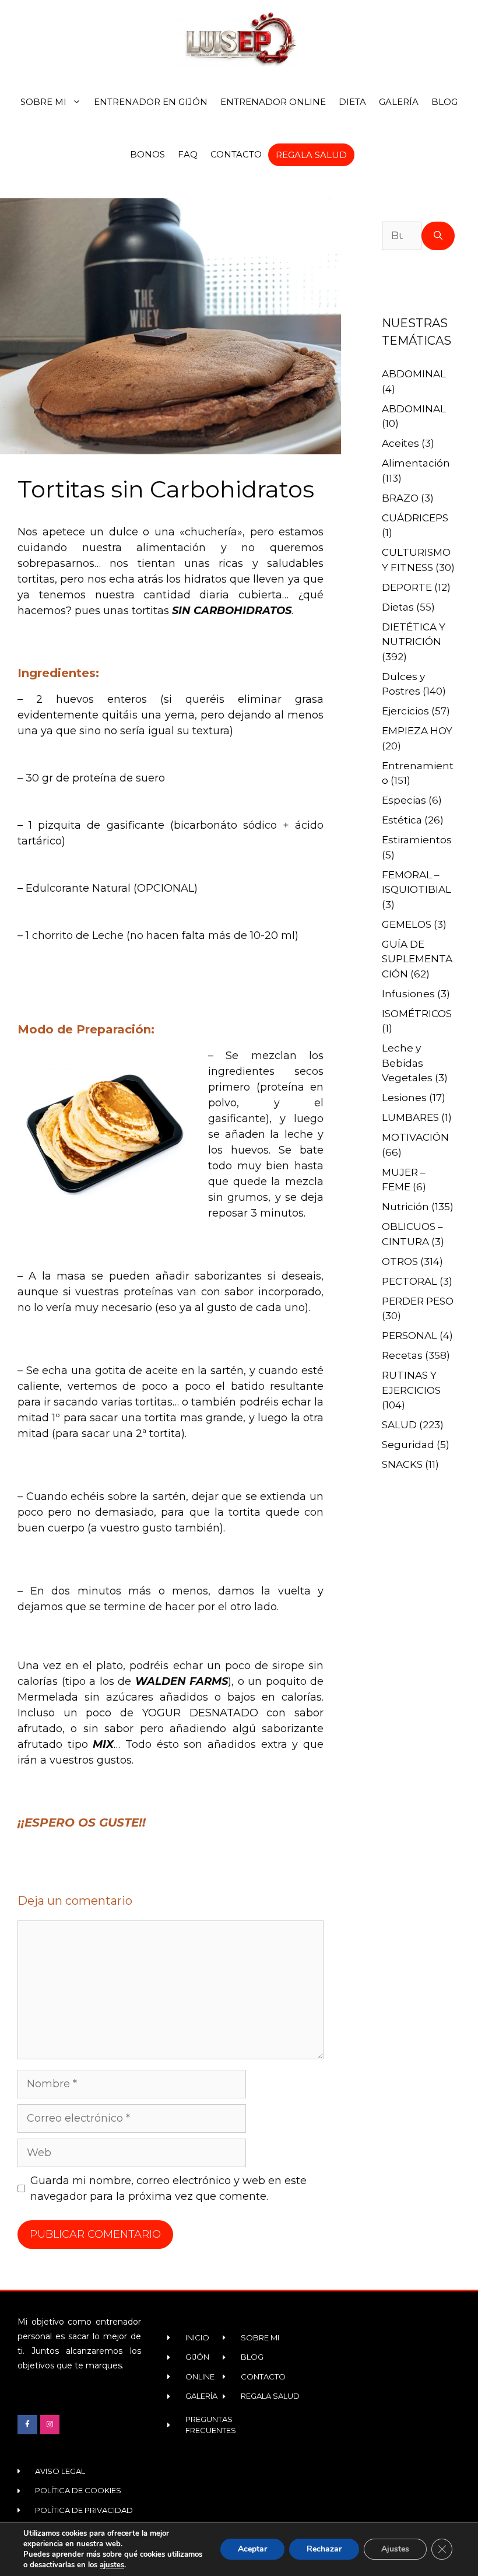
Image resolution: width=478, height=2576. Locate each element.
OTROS (400, 1261)
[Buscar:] (402, 236)
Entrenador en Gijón (151, 102)
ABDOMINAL (414, 374)
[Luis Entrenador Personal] (239, 38)
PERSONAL (410, 1336)
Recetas (402, 1355)
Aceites (400, 443)
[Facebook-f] (27, 2425)
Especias (404, 800)
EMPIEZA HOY (417, 731)
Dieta (352, 102)
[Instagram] (50, 2425)
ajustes (112, 2565)
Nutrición (405, 1207)
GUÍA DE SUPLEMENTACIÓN (417, 959)
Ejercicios (405, 711)
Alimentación (416, 463)
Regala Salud (311, 155)
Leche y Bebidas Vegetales (407, 1063)
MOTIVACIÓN (415, 1137)
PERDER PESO (418, 1301)
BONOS (147, 154)
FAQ (188, 154)
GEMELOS (407, 924)
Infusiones (408, 994)
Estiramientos (417, 840)
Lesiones (404, 1098)
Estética (402, 820)
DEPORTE (407, 587)
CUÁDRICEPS (415, 518)
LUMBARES (410, 1117)
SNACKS (402, 1464)
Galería (399, 102)
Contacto (236, 154)
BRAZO (400, 498)
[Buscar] (438, 236)
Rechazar (324, 2549)
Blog (444, 102)
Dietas (398, 607)
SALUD (399, 1425)
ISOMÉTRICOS (417, 1014)
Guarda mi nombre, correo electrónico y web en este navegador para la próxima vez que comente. (168, 2188)
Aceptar (252, 2549)
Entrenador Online (273, 102)
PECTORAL (410, 1281)
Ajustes (395, 2549)
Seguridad (408, 1445)
